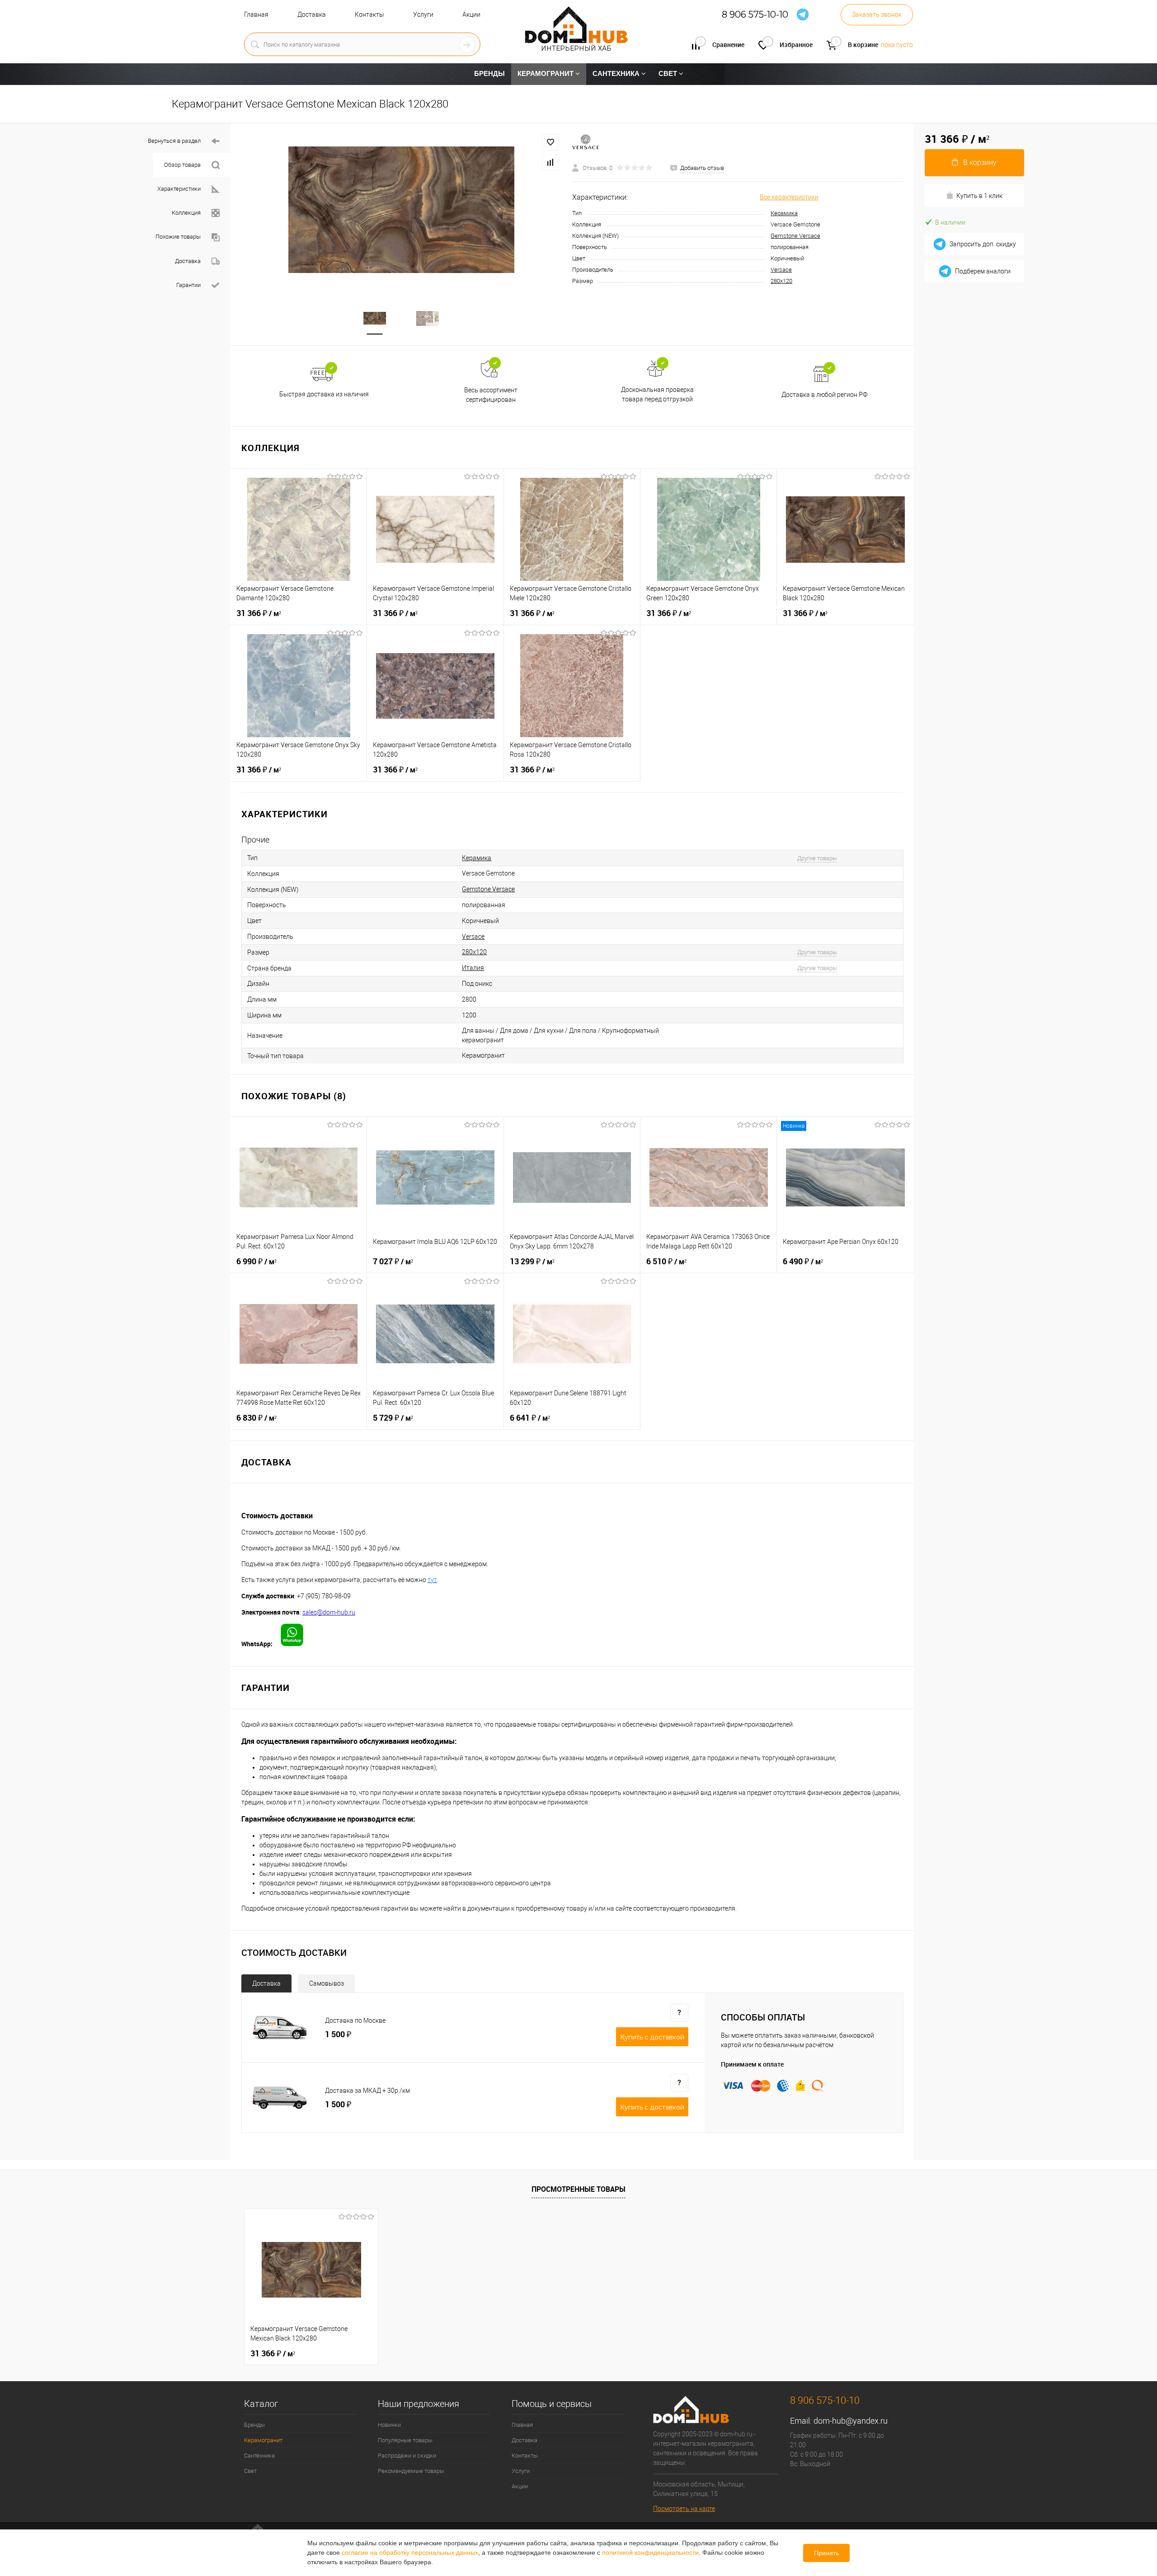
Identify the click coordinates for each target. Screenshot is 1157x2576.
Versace (781, 270)
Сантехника (259, 2456)
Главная (256, 14)
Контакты (369, 14)
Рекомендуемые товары (411, 2471)
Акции (471, 14)
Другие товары (817, 858)
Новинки (389, 2425)
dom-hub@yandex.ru (851, 2421)
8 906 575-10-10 (755, 15)
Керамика (784, 213)
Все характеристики (789, 197)
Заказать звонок (877, 14)
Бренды (254, 2425)
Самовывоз (327, 1983)
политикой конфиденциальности (650, 2552)
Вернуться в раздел (174, 141)
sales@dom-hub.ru (329, 1612)
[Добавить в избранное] (550, 142)
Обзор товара (182, 165)
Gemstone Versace (795, 236)
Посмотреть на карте (684, 2509)
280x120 (781, 281)
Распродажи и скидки (407, 2456)
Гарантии (188, 285)
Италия (473, 968)
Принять (826, 2553)
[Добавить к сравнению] (550, 162)
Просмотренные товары (578, 2189)
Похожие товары (178, 237)
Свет (250, 2471)
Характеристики (179, 189)
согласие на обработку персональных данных (410, 2552)
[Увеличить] (401, 210)
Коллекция (186, 213)
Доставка (312, 14)
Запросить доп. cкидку (983, 244)
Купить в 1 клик (979, 196)
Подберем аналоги (983, 271)
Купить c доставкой (652, 2037)
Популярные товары (405, 2440)
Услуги (423, 14)
